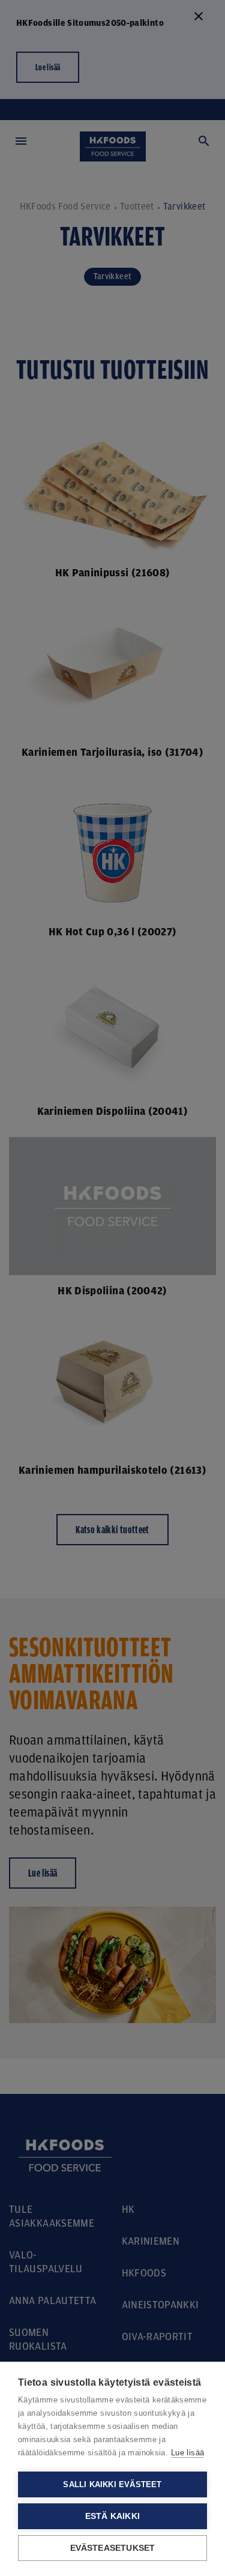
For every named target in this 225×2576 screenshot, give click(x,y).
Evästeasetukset (113, 2548)
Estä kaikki (112, 2516)
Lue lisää (187, 2453)
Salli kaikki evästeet (112, 2484)
